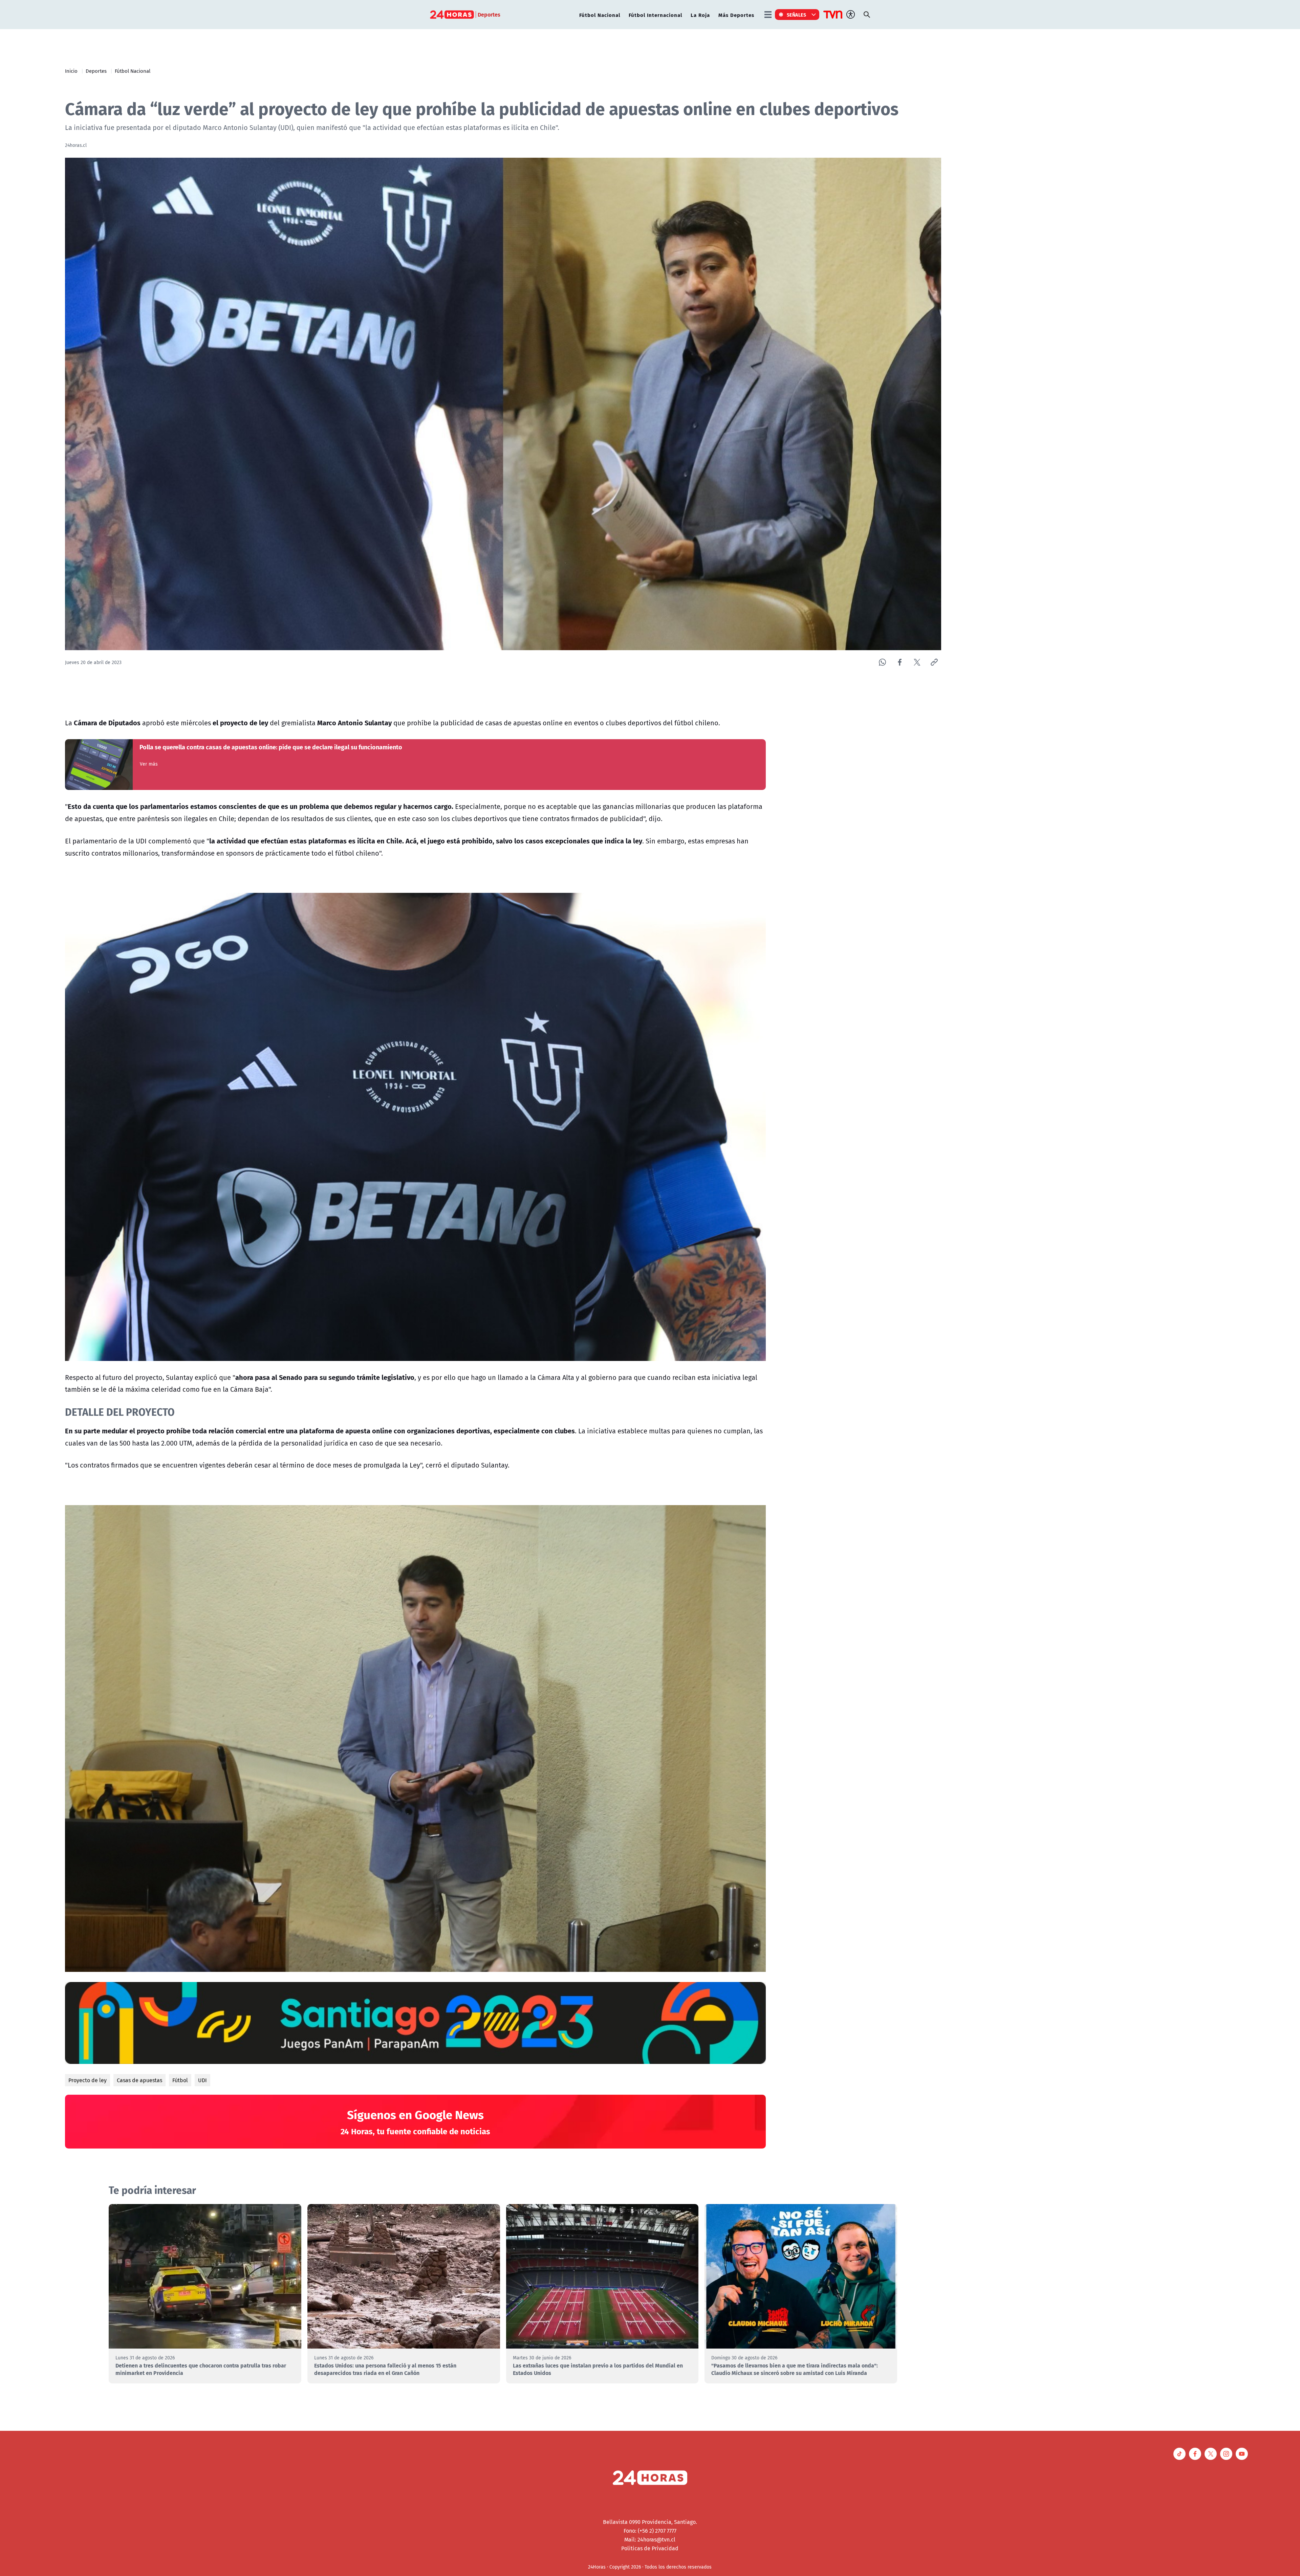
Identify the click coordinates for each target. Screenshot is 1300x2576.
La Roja (700, 15)
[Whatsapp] (882, 662)
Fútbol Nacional (600, 15)
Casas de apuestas (139, 2080)
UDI (202, 2080)
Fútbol (180, 2080)
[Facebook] (900, 662)
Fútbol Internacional (655, 15)
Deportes (96, 71)
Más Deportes (736, 15)
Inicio (71, 71)
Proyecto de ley (88, 2080)
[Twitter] (917, 662)
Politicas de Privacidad (650, 2548)
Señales (797, 15)
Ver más (149, 764)
